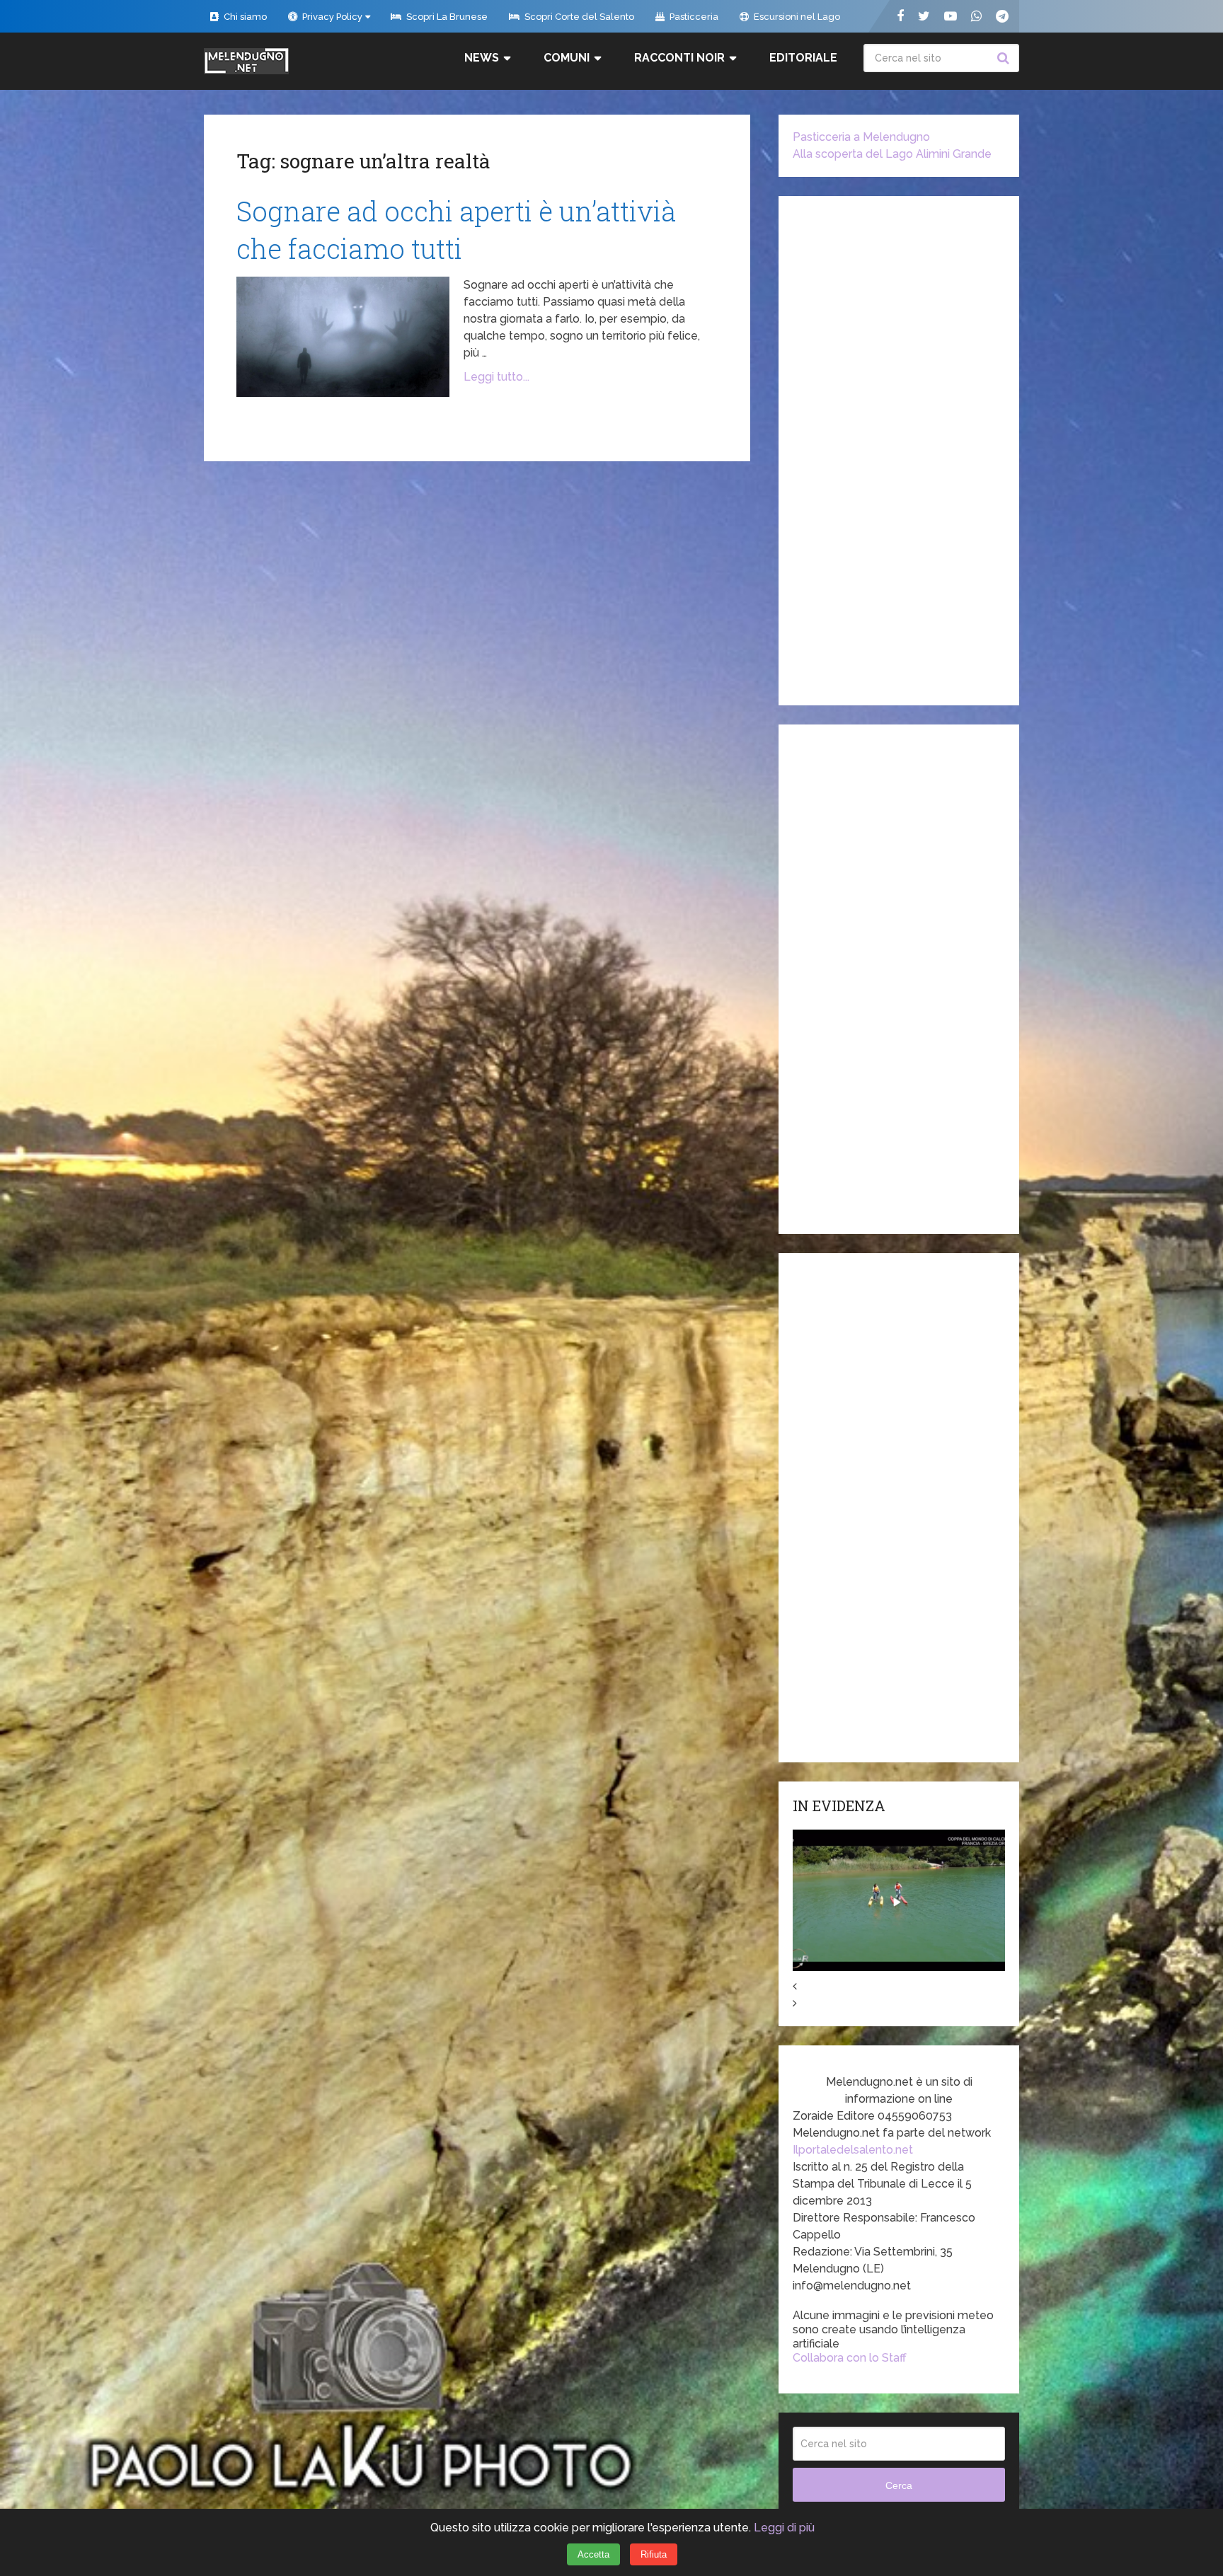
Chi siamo (244, 17)
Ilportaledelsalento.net (853, 2150)
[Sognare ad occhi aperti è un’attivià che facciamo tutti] (343, 337)
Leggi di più (784, 2528)
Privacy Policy (331, 17)
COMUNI (567, 58)
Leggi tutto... (496, 377)
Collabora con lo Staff (850, 2358)
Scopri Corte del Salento (578, 17)
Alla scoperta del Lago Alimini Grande (892, 154)
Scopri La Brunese (446, 17)
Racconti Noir (679, 58)
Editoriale (803, 58)
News (482, 58)
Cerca (1005, 58)
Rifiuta (654, 2554)
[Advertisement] (899, 451)
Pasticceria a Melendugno (861, 137)
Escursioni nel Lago (796, 17)
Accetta (593, 2554)
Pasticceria (693, 17)
